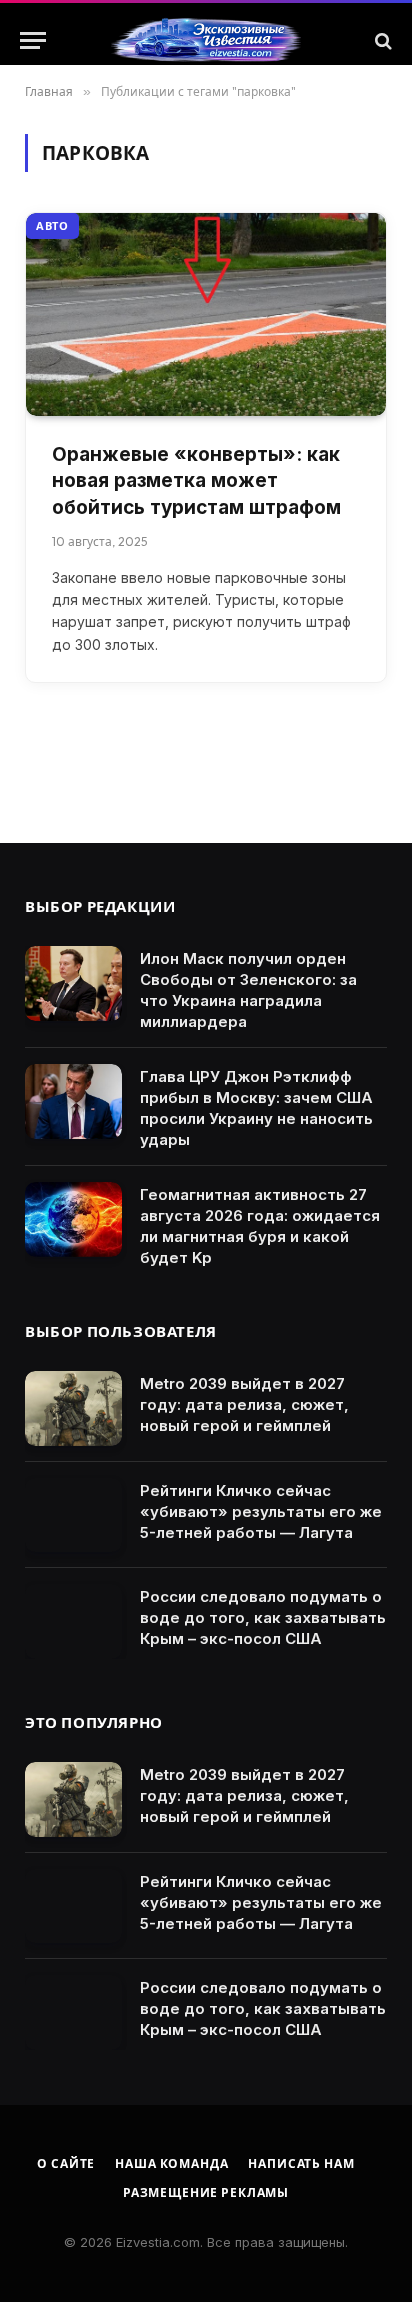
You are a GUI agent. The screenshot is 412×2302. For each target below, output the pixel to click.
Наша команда (171, 2163)
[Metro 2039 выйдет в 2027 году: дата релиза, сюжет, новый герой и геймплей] (73, 1408)
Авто (52, 226)
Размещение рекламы (206, 2192)
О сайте (66, 2163)
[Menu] (33, 40)
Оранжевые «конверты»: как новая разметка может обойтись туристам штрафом (196, 481)
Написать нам (301, 2163)
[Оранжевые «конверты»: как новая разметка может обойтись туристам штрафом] (206, 314)
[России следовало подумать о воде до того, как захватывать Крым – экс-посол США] (73, 1621)
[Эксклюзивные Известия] (206, 41)
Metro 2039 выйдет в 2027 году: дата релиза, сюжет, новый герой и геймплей (244, 1404)
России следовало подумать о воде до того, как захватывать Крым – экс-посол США (263, 1617)
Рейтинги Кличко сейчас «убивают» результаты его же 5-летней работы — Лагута (261, 1511)
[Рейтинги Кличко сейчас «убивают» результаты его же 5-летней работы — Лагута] (73, 1515)
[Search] (381, 40)
